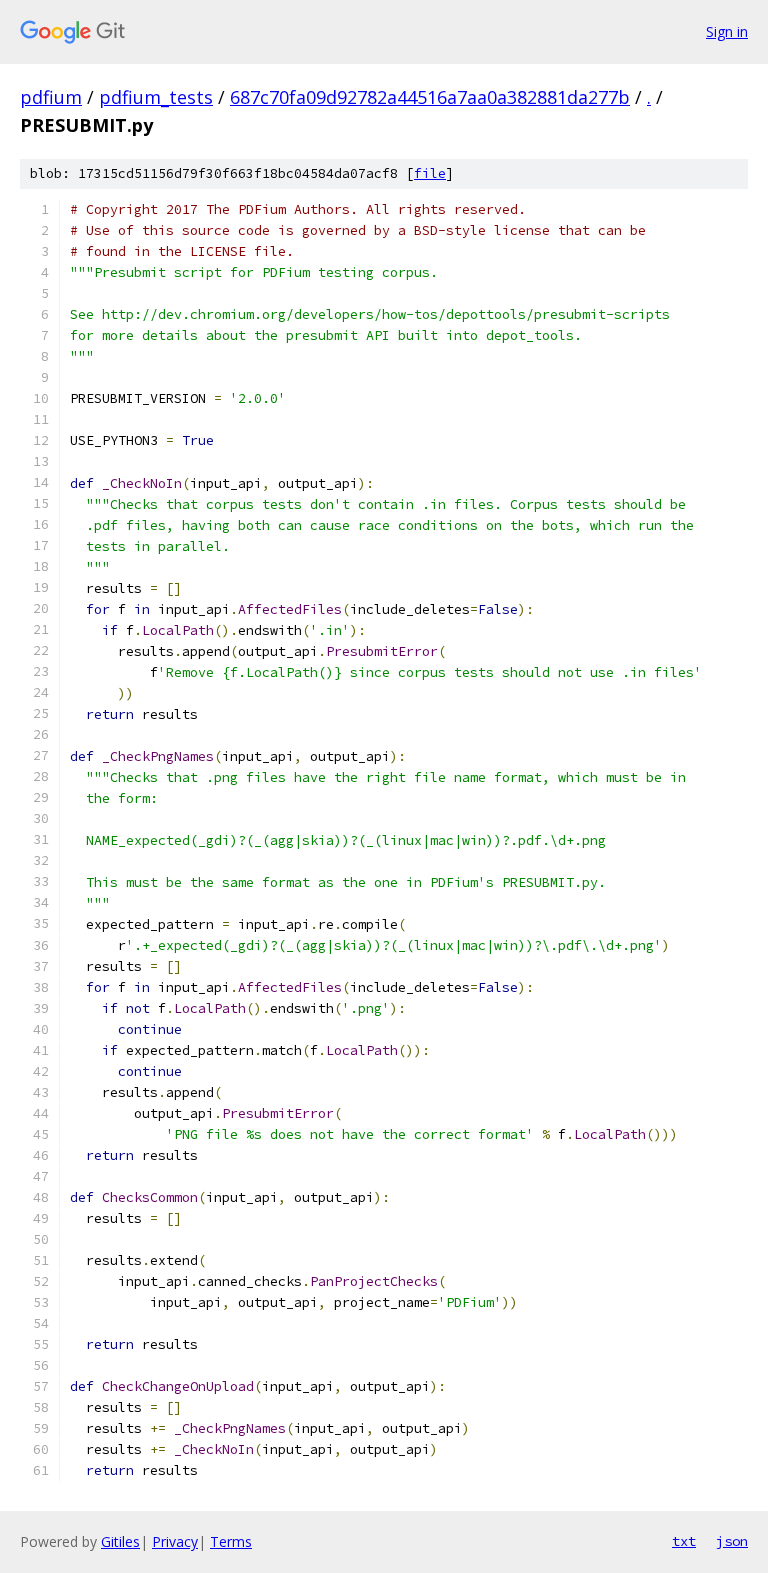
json (732, 1541)
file (430, 173)
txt (684, 1541)
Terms (231, 1541)
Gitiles (120, 1541)
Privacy (175, 1541)
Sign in (727, 31)
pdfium (51, 97)
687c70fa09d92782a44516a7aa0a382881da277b (430, 97)
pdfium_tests (156, 97)
